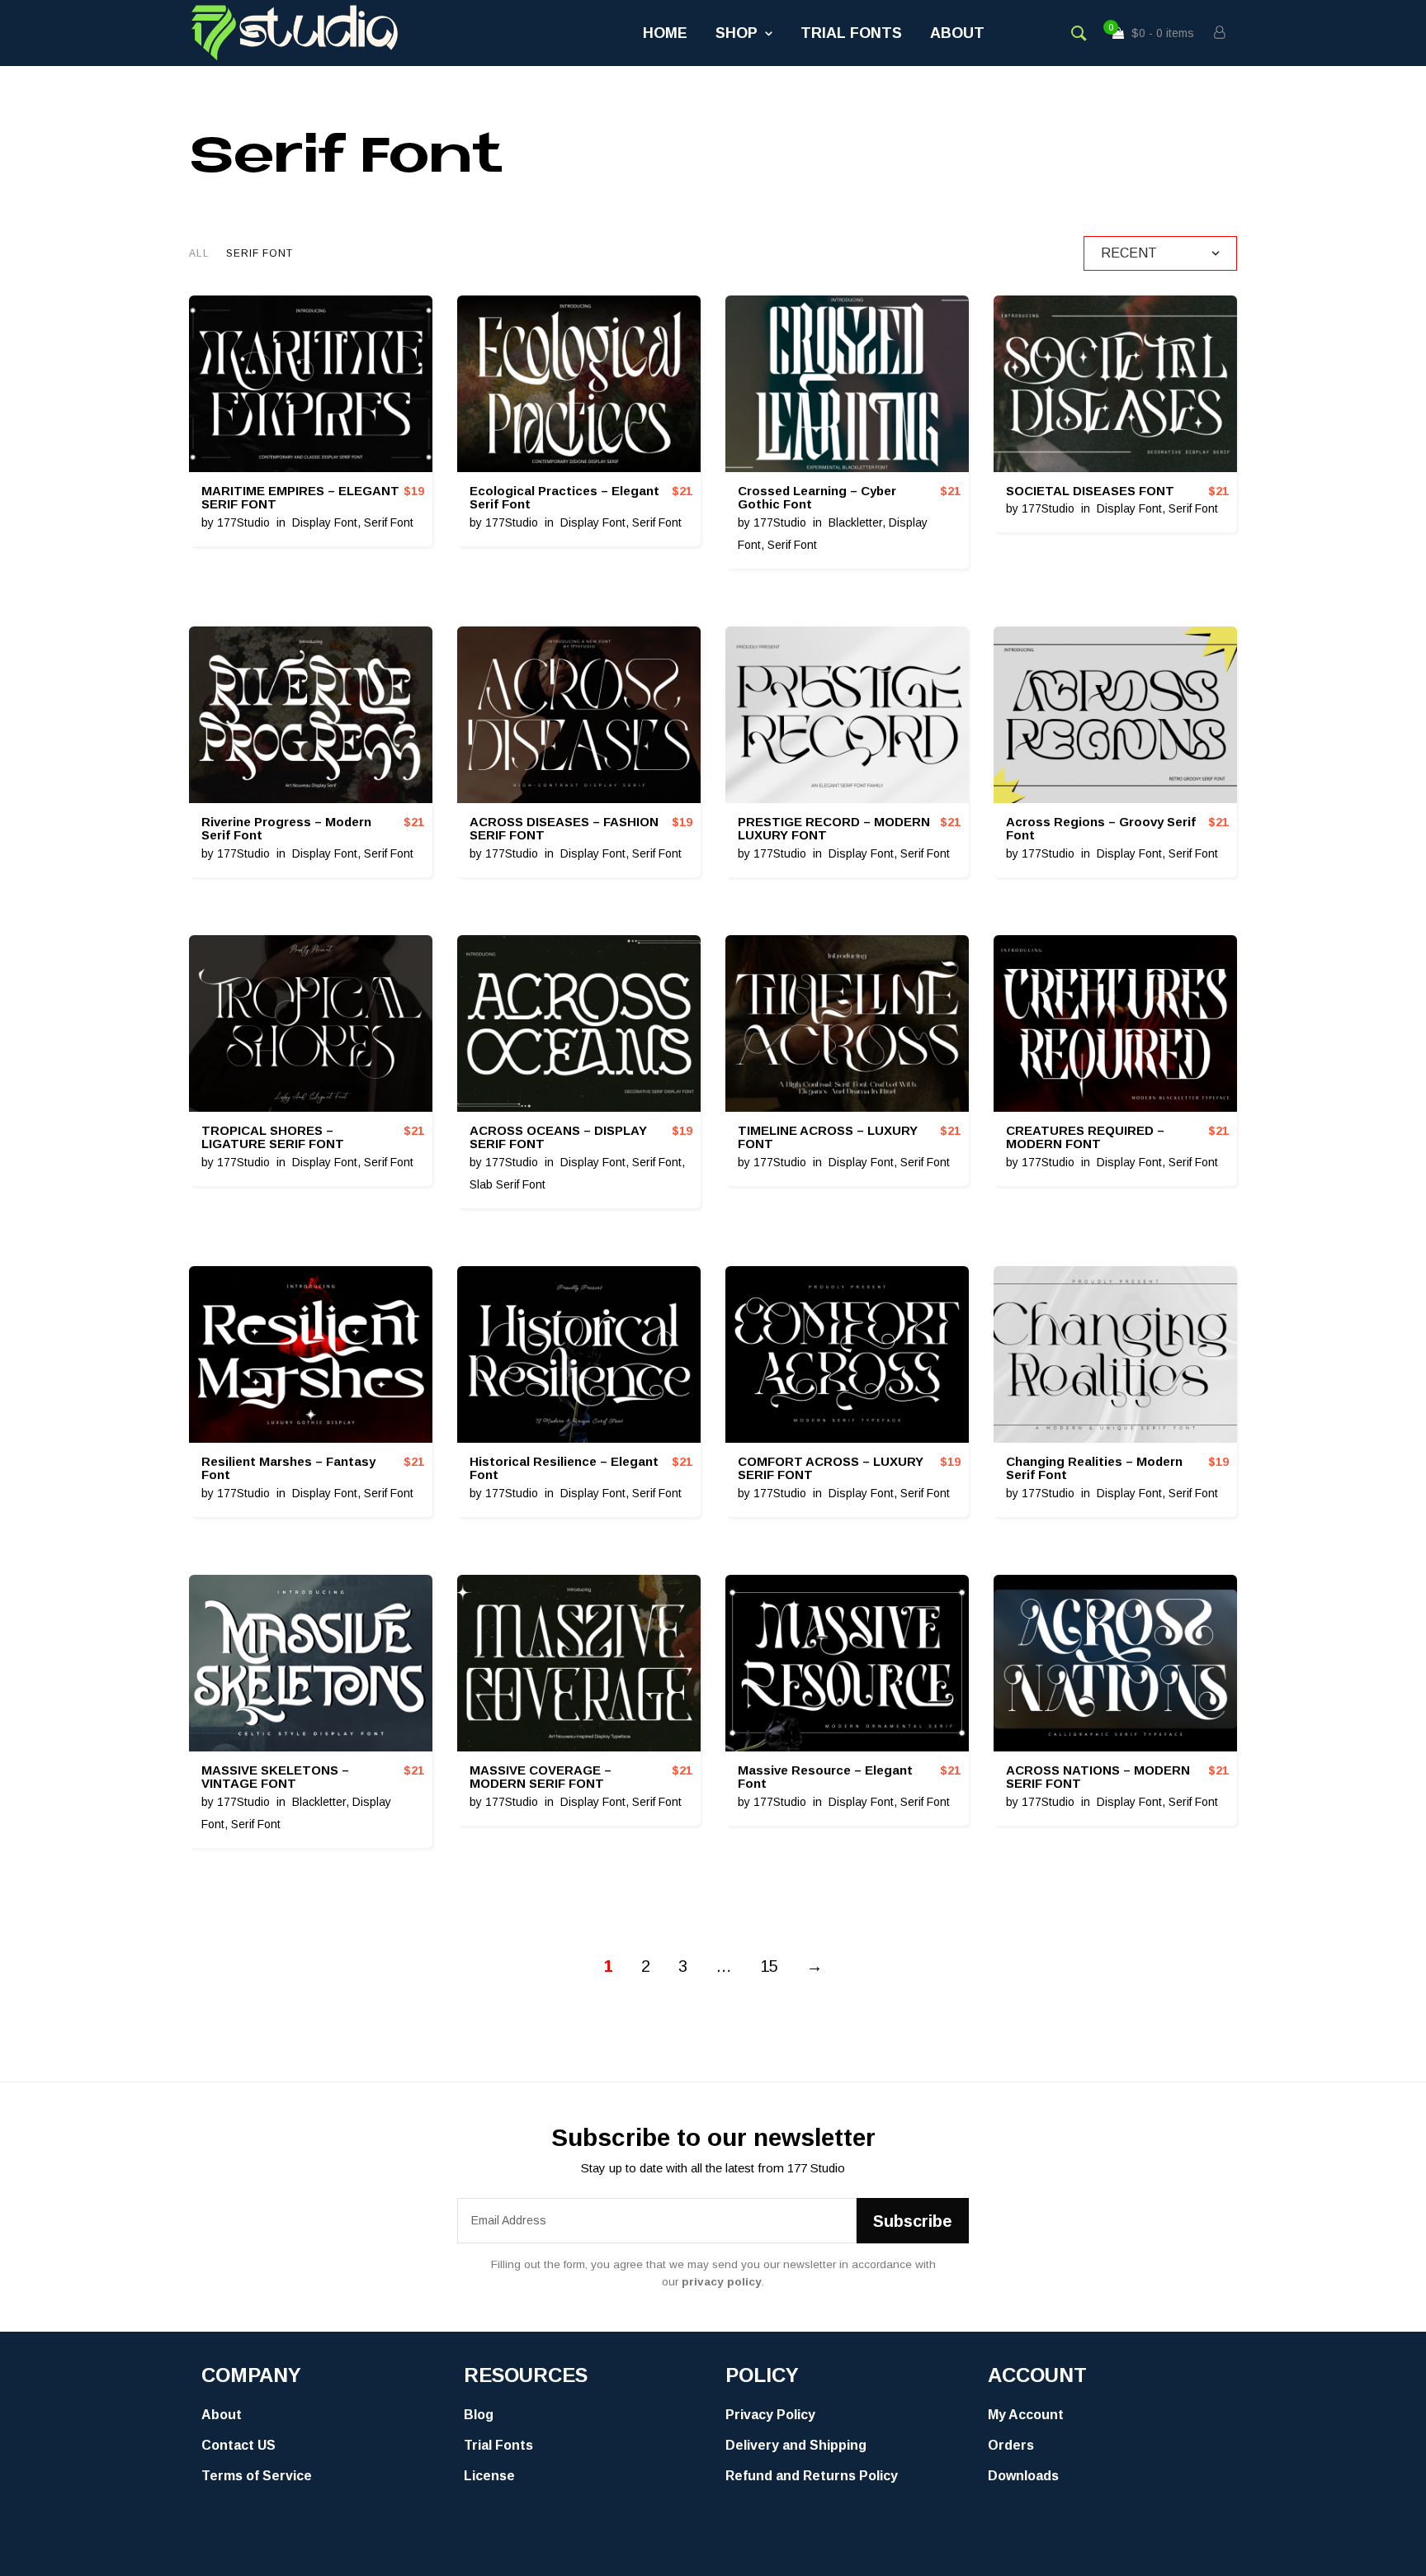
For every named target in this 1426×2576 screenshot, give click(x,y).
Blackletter (855, 522)
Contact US (238, 2445)
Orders (1011, 2445)
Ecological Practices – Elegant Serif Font (564, 498)
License (489, 2476)
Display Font (325, 522)
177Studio (243, 522)
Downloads (1023, 2476)
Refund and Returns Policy (812, 2476)
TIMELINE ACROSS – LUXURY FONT (828, 1137)
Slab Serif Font (508, 1184)
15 (769, 1966)
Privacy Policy (770, 2415)
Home (665, 33)
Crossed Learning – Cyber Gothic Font (817, 498)
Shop (737, 33)
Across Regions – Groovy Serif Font (1101, 829)
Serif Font (389, 522)
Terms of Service (257, 2476)
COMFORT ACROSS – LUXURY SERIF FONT (831, 1468)
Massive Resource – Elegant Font (825, 1777)
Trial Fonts (851, 33)
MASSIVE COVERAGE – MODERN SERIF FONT (541, 1777)
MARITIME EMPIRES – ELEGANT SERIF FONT (300, 498)
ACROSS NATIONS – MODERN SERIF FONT (1098, 1777)
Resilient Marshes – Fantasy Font (288, 1468)
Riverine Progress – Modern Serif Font (286, 829)
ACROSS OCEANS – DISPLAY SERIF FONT (558, 1137)
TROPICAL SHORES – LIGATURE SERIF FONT (273, 1137)
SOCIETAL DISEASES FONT (1090, 491)
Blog (479, 2415)
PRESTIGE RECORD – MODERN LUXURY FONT (834, 829)
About (957, 33)
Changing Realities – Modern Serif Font (1094, 1468)
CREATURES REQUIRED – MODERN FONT (1085, 1137)
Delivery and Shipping (796, 2445)
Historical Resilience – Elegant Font (564, 1468)
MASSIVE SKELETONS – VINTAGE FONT (275, 1777)
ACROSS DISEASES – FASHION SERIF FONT (564, 829)
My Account (1026, 2415)
